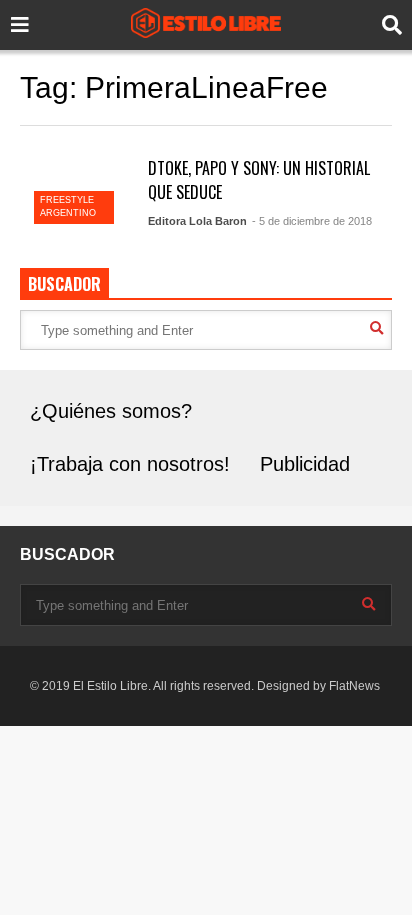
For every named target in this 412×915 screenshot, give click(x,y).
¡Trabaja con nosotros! (130, 464)
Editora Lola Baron (197, 221)
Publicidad (305, 464)
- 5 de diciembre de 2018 (312, 221)
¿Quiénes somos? (111, 411)
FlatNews (354, 686)
